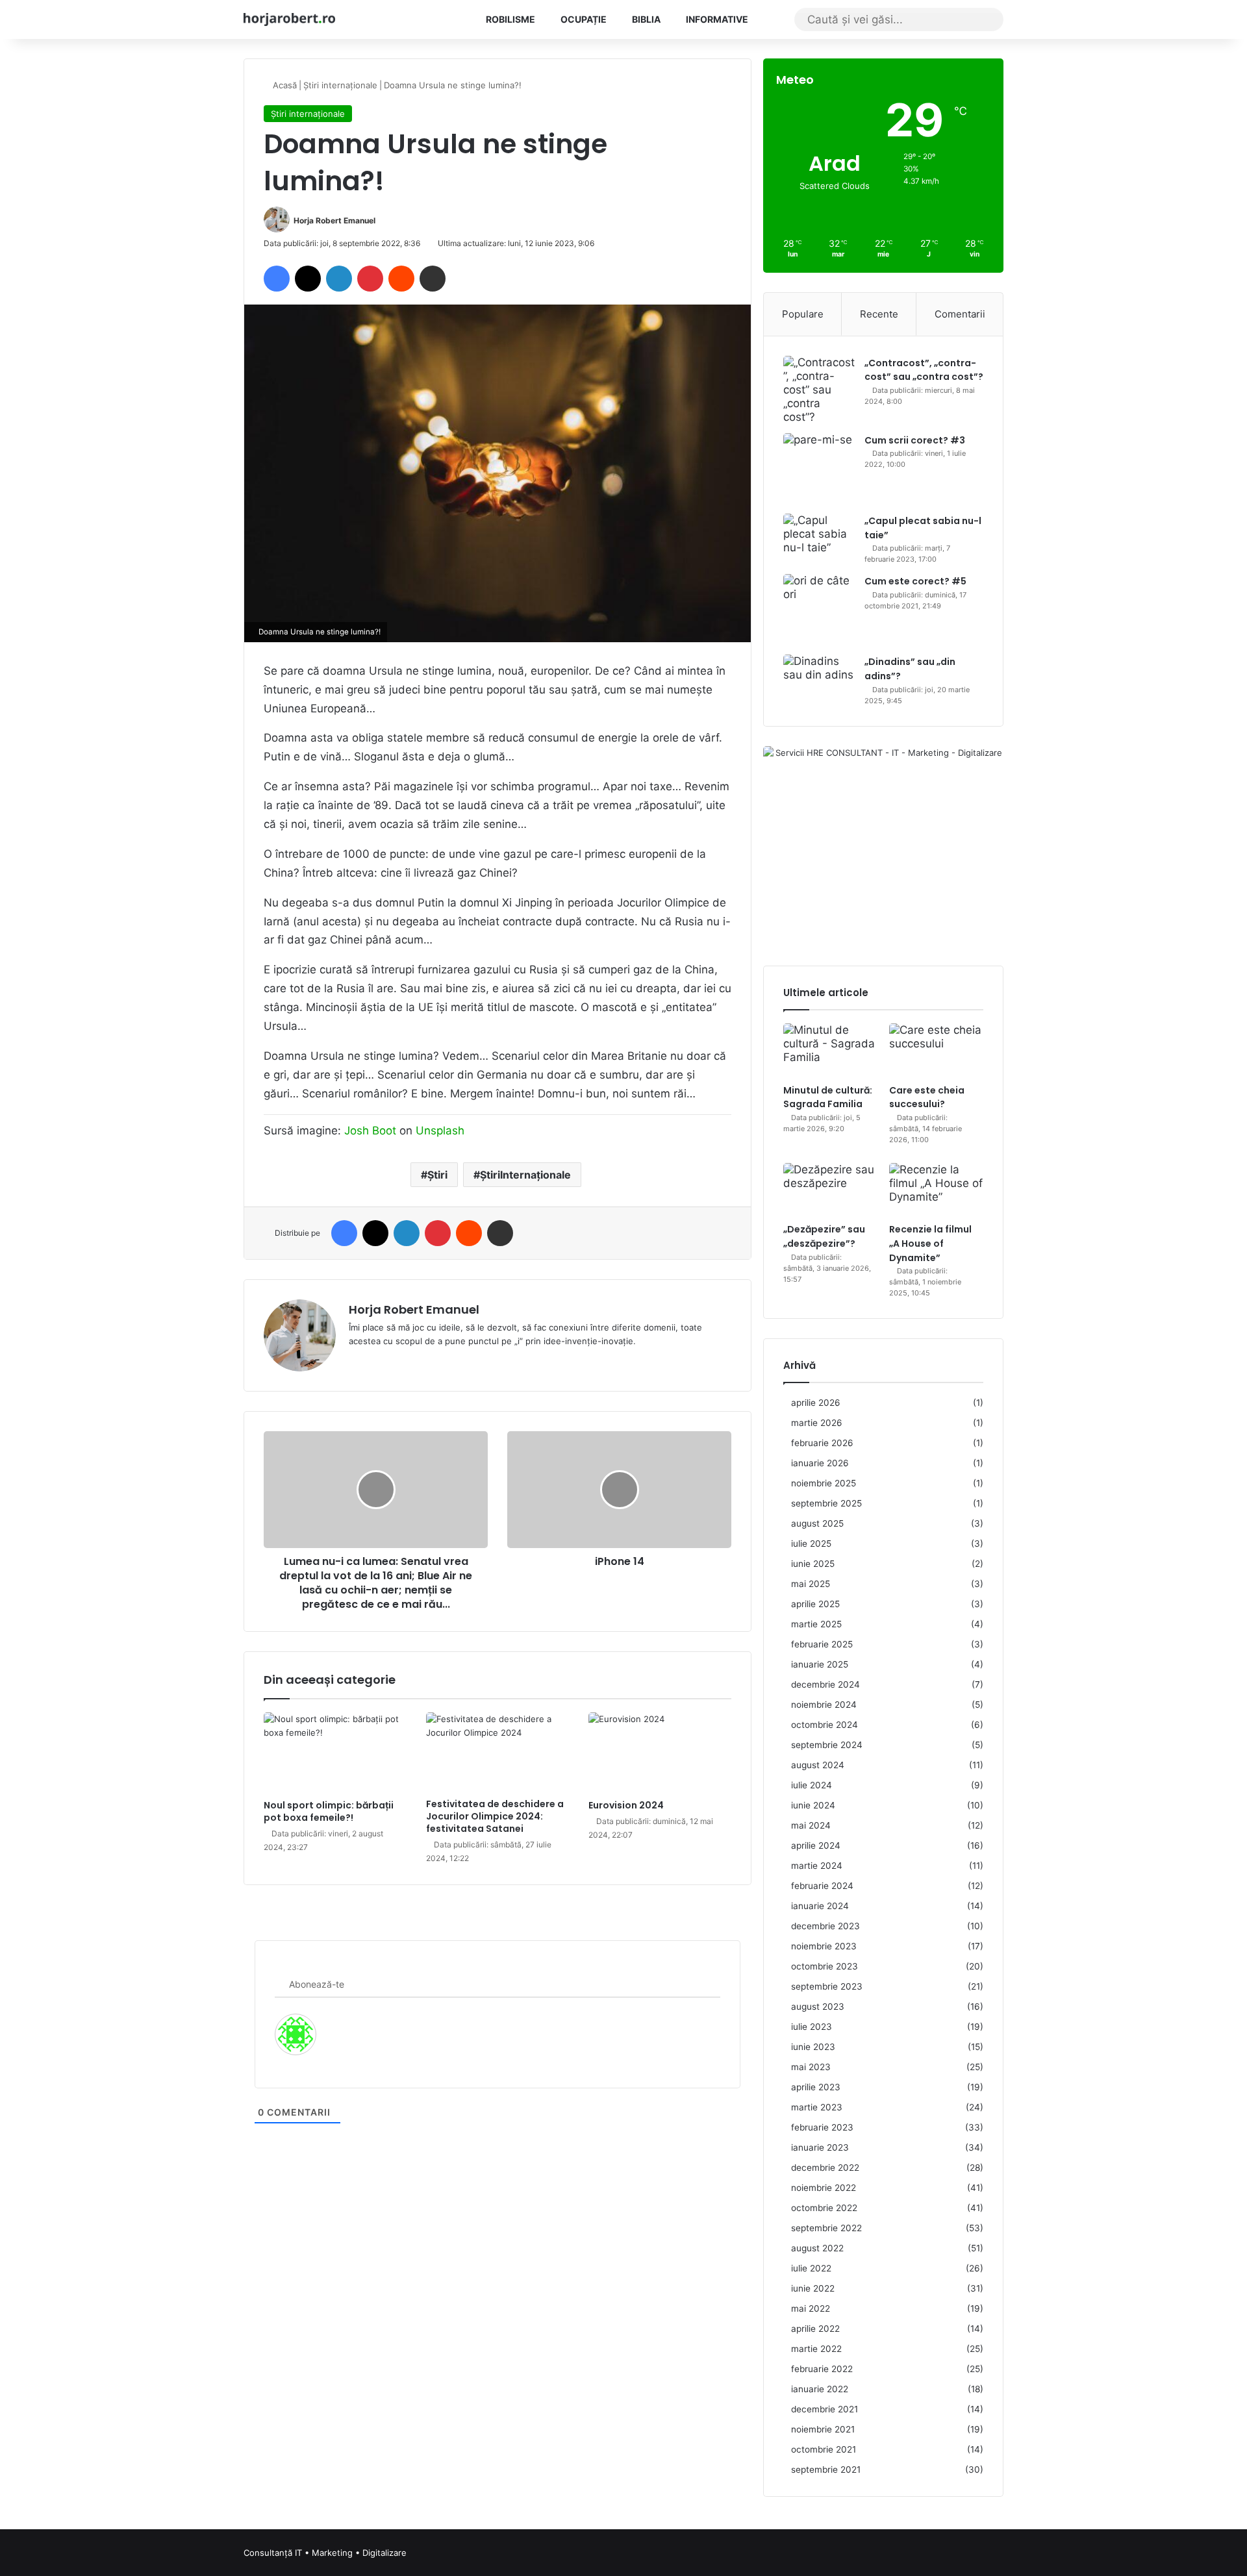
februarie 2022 (822, 2369)
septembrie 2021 (826, 2470)
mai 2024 (811, 1825)
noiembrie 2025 (824, 1483)
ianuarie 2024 (820, 1906)
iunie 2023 (813, 2047)
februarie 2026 (822, 1443)
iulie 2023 (812, 2027)
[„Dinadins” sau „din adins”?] (819, 675)
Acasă (283, 85)
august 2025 (817, 1523)
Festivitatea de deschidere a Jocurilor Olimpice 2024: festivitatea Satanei (495, 1816)
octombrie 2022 (824, 2208)
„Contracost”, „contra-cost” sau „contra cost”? (924, 370)
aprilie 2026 (816, 1403)
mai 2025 (811, 1584)
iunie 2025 (813, 1564)
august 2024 (818, 1765)
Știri (437, 1175)
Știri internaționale (340, 85)
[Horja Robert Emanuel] (289, 19)
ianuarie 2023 (820, 2147)
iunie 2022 (813, 2288)
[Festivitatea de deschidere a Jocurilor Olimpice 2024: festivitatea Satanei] (498, 1752)
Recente (879, 314)
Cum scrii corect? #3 (915, 440)
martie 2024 (817, 1866)
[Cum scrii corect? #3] (819, 469)
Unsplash (440, 1131)
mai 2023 (811, 2067)
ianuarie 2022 (820, 2389)
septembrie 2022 (826, 2228)
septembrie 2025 (826, 1503)
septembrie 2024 (827, 1745)
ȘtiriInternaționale (525, 1175)
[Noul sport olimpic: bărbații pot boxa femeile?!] (335, 1753)
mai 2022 (811, 2308)
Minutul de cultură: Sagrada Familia (828, 1097)
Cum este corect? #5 (915, 581)
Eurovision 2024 (626, 1805)
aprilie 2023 (816, 2087)
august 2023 (818, 2007)
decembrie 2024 (825, 1684)
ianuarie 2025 (820, 1664)
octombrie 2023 (825, 1966)
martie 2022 (816, 2349)
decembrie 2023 (825, 1926)
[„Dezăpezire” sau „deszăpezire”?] (830, 1190)
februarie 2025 (822, 1644)
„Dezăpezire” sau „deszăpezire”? (824, 1236)
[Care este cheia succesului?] (936, 1050)
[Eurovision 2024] (660, 1753)
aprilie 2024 (816, 1845)
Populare (803, 314)
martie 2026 (817, 1423)
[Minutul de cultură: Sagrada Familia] (830, 1050)
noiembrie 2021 (823, 2429)
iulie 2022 (811, 2268)
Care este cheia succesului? (927, 1097)
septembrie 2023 (827, 1986)
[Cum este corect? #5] (819, 610)
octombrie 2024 (825, 1725)
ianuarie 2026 (820, 1463)
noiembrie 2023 (824, 1946)
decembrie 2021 (825, 2409)
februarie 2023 (822, 2127)
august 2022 (817, 2248)
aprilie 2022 (815, 2329)
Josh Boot (370, 1131)
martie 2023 (817, 2107)
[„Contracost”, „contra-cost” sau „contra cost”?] (819, 390)
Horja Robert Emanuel (334, 220)
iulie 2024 (812, 1785)
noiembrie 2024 (824, 1705)
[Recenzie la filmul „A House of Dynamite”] (936, 1190)
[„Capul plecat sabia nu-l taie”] (819, 538)
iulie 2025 (811, 1544)
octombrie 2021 (824, 2449)
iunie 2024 (813, 1805)
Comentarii (960, 314)
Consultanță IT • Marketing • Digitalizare (325, 2553)
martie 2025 (816, 1624)
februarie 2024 (822, 1886)
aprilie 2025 (815, 1604)
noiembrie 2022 (824, 2188)
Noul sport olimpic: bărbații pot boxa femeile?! (329, 1811)
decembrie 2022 (825, 2168)
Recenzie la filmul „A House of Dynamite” (930, 1243)
